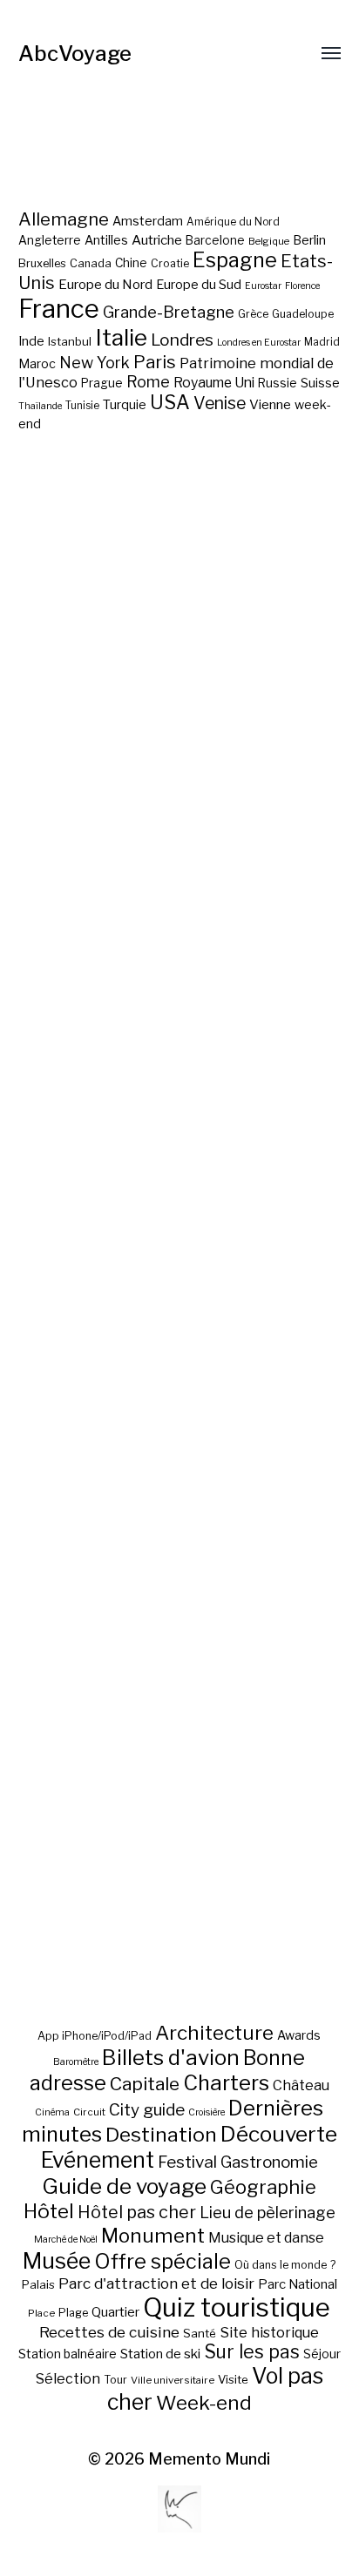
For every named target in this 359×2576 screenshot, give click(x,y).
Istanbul (70, 341)
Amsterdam (148, 221)
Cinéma (52, 2112)
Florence (302, 286)
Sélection (68, 2379)
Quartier (115, 2312)
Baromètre (76, 2062)
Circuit (89, 2112)
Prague (102, 383)
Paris (155, 362)
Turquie (125, 405)
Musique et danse (266, 2238)
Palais (38, 2284)
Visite (233, 2379)
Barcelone (215, 240)
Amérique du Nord (233, 222)
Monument (153, 2236)
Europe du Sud (199, 285)
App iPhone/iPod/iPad (95, 2036)
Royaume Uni (214, 383)
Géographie (263, 2187)
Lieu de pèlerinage (268, 2212)
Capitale (145, 2084)
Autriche (157, 240)
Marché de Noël (66, 2240)
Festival (187, 2162)
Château (301, 2085)
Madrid (322, 342)
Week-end (204, 2403)
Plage (73, 2313)
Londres (182, 340)
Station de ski (160, 2354)
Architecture (214, 2033)
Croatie (170, 263)
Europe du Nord (105, 284)
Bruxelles (42, 263)
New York (95, 363)
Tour (115, 2380)
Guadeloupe (303, 314)
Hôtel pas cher (137, 2212)
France (59, 309)
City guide (147, 2110)
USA (170, 402)
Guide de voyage (124, 2186)
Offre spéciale (163, 2262)
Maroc (37, 363)
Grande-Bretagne (169, 312)
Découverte (279, 2134)
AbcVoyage (75, 54)
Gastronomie (269, 2162)
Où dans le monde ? (285, 2265)
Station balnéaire (68, 2354)
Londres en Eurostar (259, 343)
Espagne (235, 260)
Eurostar (263, 286)
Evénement (98, 2160)
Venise (220, 403)
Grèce (253, 314)
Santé (200, 2333)
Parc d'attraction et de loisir (156, 2283)
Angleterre (50, 240)
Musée (57, 2261)
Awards (299, 2035)
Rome (148, 382)
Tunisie (82, 406)
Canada (91, 263)
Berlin (309, 240)
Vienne (270, 404)
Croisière (207, 2112)
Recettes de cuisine (109, 2332)
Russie (278, 383)
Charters (226, 2083)
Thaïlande (40, 406)
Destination (161, 2135)
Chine (131, 263)
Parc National (298, 2284)
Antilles (106, 240)
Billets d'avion (171, 2058)
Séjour (322, 2354)
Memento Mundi (209, 2459)
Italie (121, 337)
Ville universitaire (173, 2380)
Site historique (269, 2332)
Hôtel (49, 2211)
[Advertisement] (180, 1280)
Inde (31, 341)
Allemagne (64, 219)
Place (41, 2313)
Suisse (320, 383)
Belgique (269, 241)
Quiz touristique (237, 2307)
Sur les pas (252, 2352)
